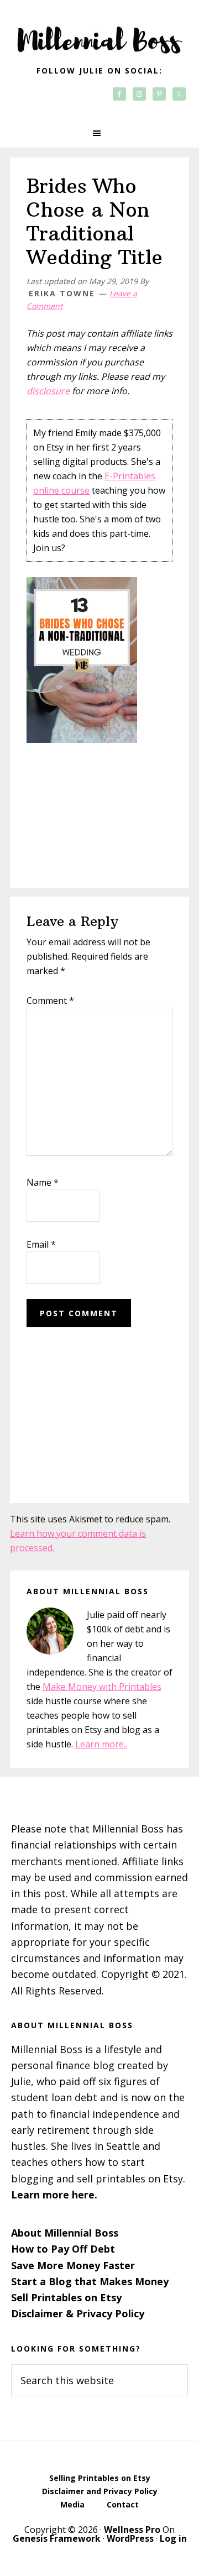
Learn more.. (101, 1744)
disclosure (48, 391)
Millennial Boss (99, 33)
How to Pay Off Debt (63, 2249)
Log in (173, 2538)
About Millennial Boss (65, 2233)
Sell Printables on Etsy (66, 2297)
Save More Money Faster (73, 2265)
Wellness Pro (132, 2530)
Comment (50, 1001)
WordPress (130, 2538)
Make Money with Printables (102, 1687)
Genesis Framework (57, 2538)
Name (43, 1182)
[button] (99, 133)
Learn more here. (54, 2195)
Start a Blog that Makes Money (90, 2281)
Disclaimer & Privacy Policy (78, 2313)
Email (41, 1244)
